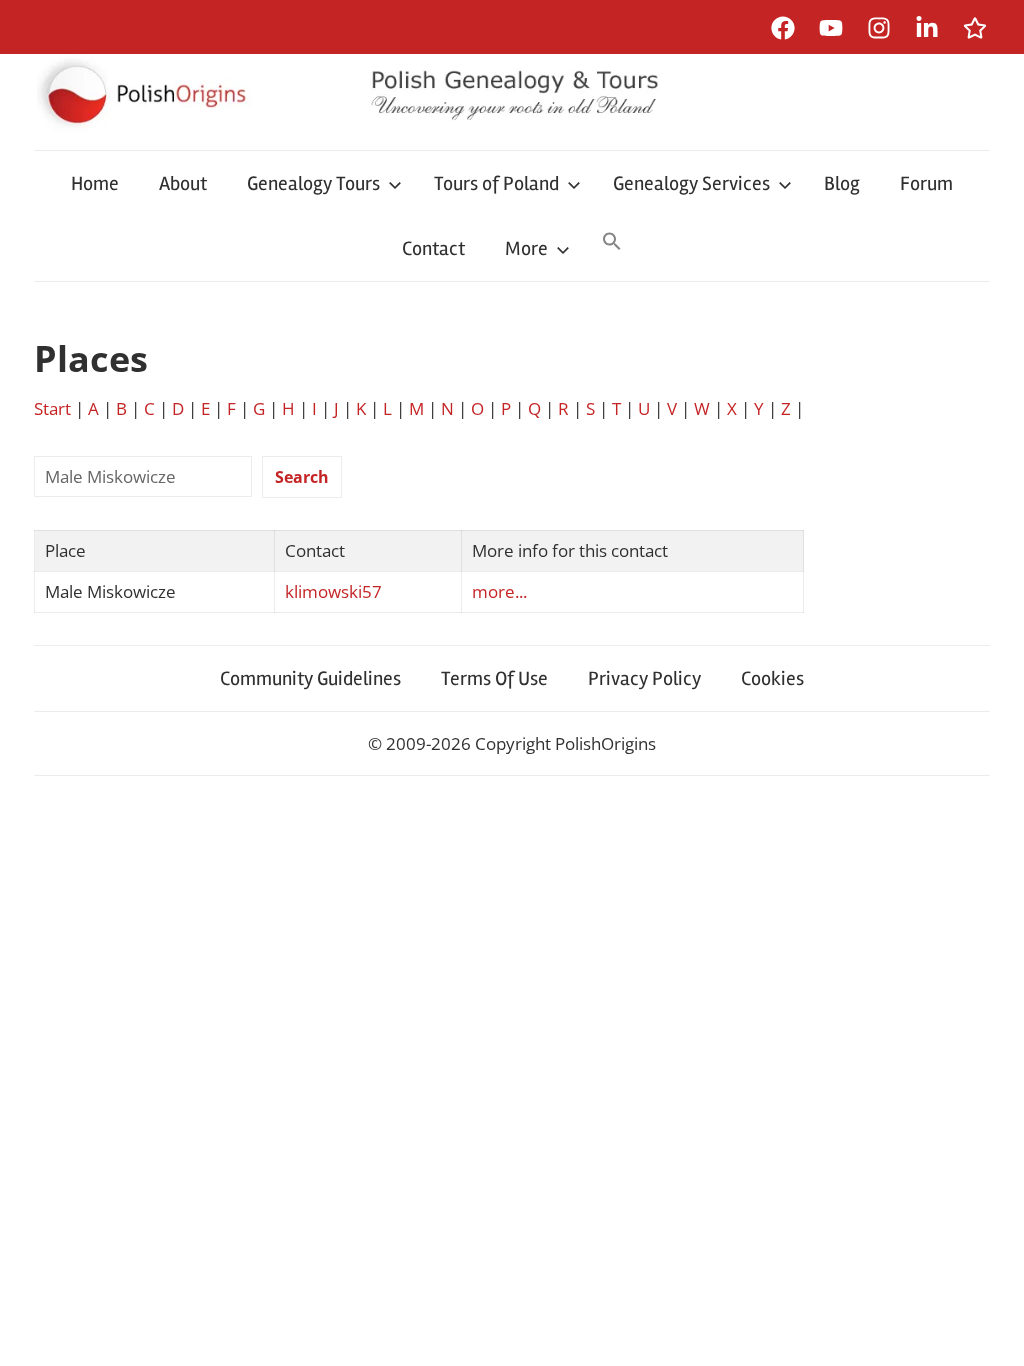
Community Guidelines (310, 678)
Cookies (772, 678)
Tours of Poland (496, 183)
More (526, 248)
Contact (433, 248)
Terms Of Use (494, 678)
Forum (926, 183)
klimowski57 (333, 591)
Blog (842, 183)
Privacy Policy (644, 678)
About (183, 183)
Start (52, 408)
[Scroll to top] (989, 1331)
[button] (612, 243)
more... (499, 591)
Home (95, 183)
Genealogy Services (691, 183)
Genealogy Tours (313, 183)
